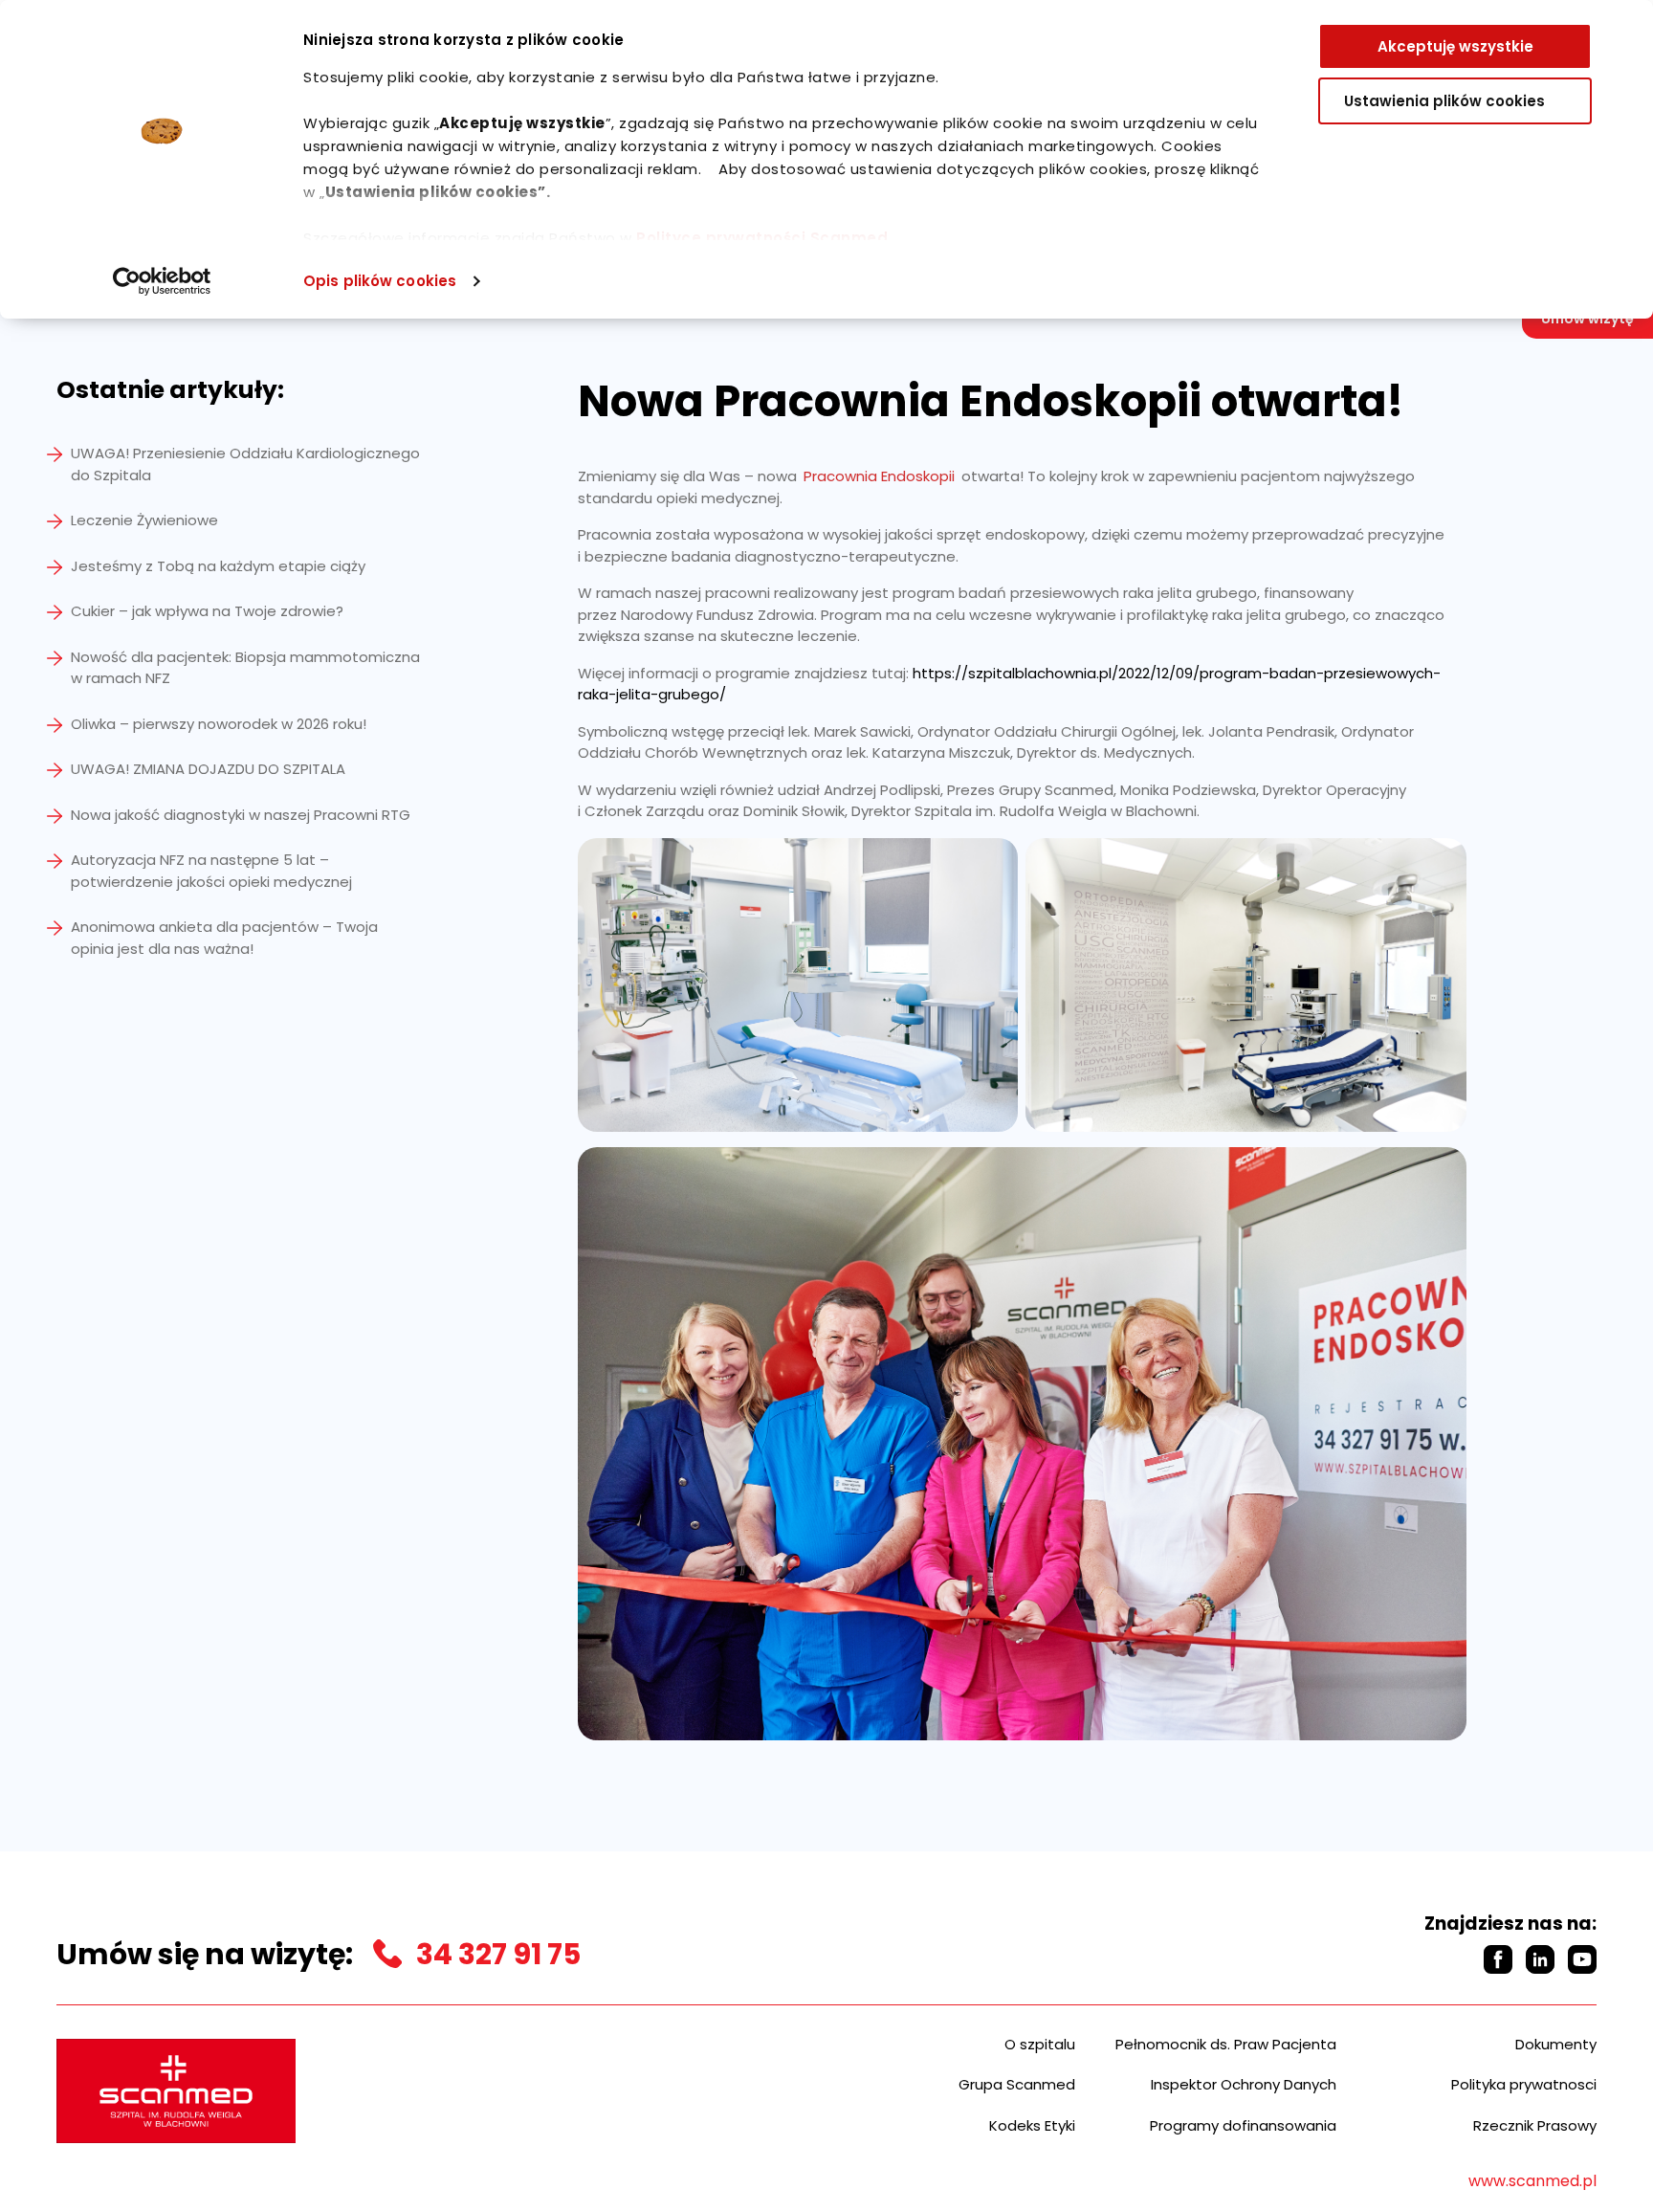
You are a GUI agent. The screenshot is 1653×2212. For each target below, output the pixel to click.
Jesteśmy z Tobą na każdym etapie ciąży (218, 566)
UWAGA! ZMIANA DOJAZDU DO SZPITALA (208, 769)
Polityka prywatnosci (1524, 2084)
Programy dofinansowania (1243, 2125)
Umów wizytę (1587, 319)
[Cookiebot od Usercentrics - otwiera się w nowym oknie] (162, 281)
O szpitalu (1040, 2044)
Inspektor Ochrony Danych (1244, 2084)
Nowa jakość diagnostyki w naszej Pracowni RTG (241, 815)
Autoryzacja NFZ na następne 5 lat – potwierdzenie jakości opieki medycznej (211, 871)
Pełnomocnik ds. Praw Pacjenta (1226, 2044)
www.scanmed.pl (1532, 2181)
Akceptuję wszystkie (1455, 46)
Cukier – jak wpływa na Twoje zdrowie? (207, 611)
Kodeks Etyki (1032, 2125)
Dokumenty (1556, 2044)
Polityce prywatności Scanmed (762, 238)
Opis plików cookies (380, 281)
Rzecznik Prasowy (1535, 2125)
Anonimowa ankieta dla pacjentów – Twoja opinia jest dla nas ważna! (224, 938)
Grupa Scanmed (1017, 2084)
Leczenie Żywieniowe (144, 520)
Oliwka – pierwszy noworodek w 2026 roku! (219, 724)
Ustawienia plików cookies (1444, 101)
